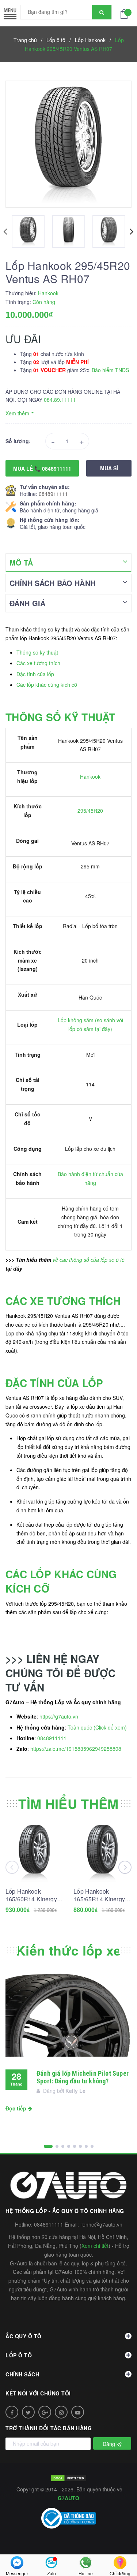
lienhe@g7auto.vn (101, 2224)
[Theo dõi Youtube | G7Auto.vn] (78, 2412)
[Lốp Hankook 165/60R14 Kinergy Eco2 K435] (35, 1853)
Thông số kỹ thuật (37, 652)
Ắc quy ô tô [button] (24, 2336)
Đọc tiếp (17, 2108)
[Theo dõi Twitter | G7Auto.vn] (28, 2412)
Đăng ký (112, 2444)
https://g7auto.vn (59, 1716)
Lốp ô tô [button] (19, 2355)
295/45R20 (90, 811)
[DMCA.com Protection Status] (69, 2477)
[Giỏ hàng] (126, 13)
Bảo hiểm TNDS (110, 370)
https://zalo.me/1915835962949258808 (76, 1749)
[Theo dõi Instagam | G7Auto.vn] (61, 2412)
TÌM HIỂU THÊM (68, 1804)
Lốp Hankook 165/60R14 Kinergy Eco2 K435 (31, 1895)
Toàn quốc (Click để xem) (97, 1727)
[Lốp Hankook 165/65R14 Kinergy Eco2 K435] (102, 1853)
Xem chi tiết (95, 2246)
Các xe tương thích (38, 663)
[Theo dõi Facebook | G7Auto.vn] (12, 2412)
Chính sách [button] (22, 2374)
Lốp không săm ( (77, 1020)
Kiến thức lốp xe (68, 1950)
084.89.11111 (60, 400)
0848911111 (53, 494)
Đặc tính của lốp (35, 674)
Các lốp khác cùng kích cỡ (47, 685)
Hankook (90, 776)
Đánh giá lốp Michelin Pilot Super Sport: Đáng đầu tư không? (83, 2077)
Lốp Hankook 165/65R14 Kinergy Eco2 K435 (99, 1895)
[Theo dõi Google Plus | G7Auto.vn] (45, 2412)
